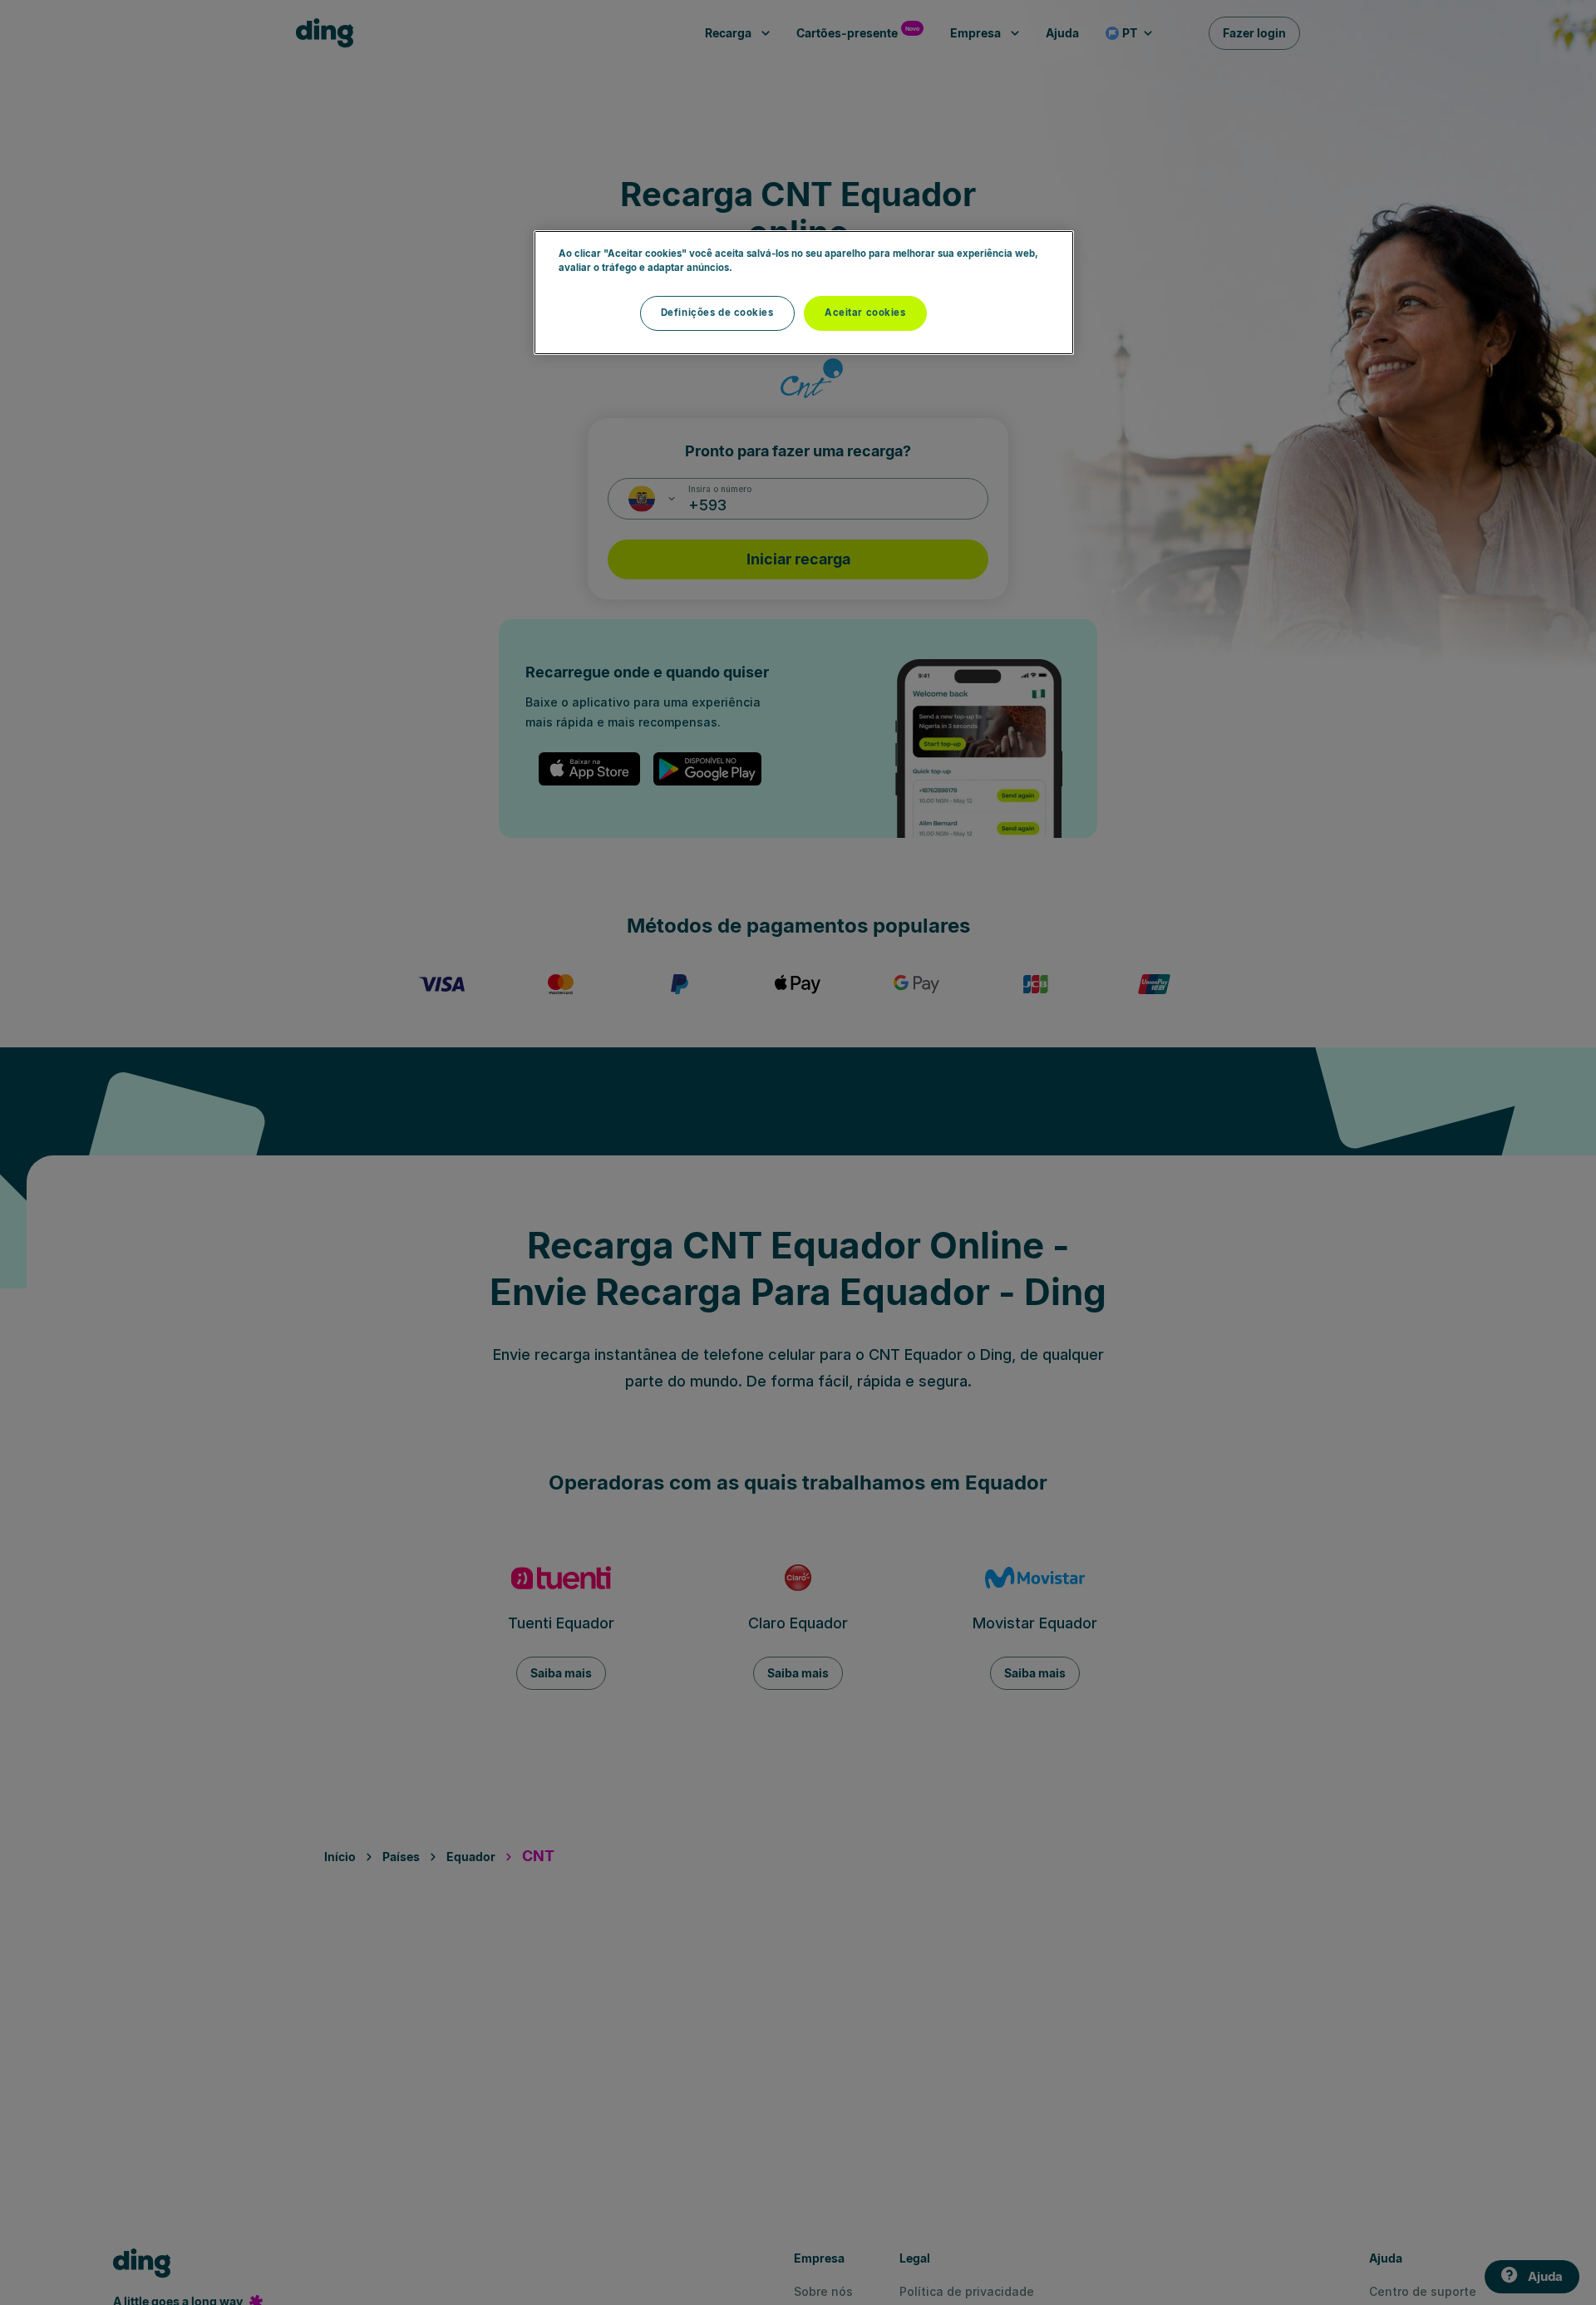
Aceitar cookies (865, 313)
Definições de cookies (717, 313)
